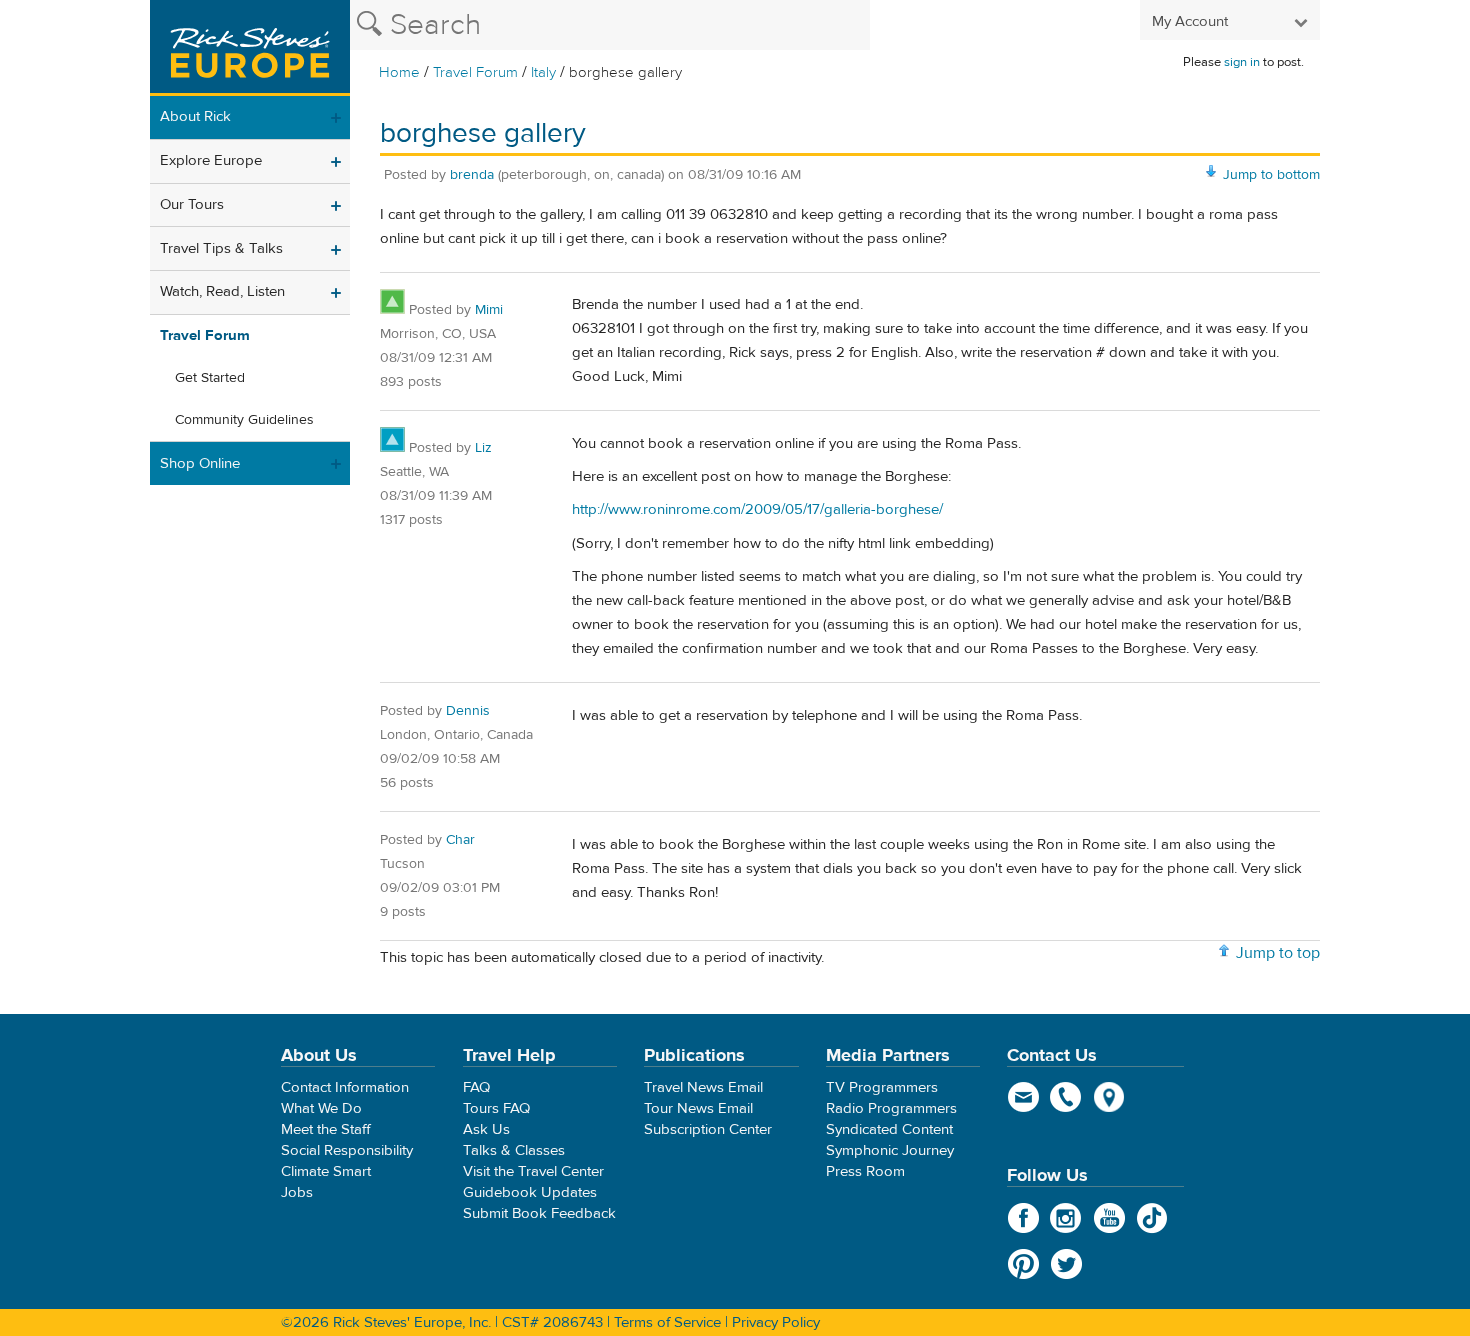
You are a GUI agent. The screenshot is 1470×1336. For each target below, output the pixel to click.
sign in (1242, 62)
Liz (483, 448)
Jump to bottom (1271, 175)
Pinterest (1023, 1264)
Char (460, 840)
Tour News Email (698, 1108)
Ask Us (486, 1129)
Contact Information (345, 1087)
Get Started (210, 378)
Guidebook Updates (530, 1192)
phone (1066, 1097)
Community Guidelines (244, 420)
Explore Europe (211, 160)
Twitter (1066, 1264)
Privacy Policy (776, 1322)
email (1023, 1097)
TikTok (1152, 1218)
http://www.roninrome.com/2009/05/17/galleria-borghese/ (757, 509)
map (1109, 1097)
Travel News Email (703, 1087)
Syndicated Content (889, 1129)
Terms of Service (667, 1322)
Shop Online (200, 463)
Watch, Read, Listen (222, 291)
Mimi (489, 310)
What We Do (321, 1108)
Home (399, 72)
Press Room (865, 1171)
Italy (543, 72)
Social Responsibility (347, 1150)
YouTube (1109, 1218)
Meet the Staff (326, 1129)
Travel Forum (475, 72)
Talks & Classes (514, 1150)
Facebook (1023, 1218)
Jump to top (1278, 953)
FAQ (476, 1087)
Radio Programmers (891, 1108)
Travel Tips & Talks (221, 248)
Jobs (297, 1192)
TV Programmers (882, 1087)
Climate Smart (326, 1171)
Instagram (1066, 1218)
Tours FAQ (496, 1108)
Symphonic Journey (890, 1150)
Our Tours (192, 204)
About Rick (195, 116)
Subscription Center (708, 1129)
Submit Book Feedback (539, 1213)
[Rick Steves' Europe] (250, 48)
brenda (472, 175)
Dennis (468, 711)
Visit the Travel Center (533, 1171)
